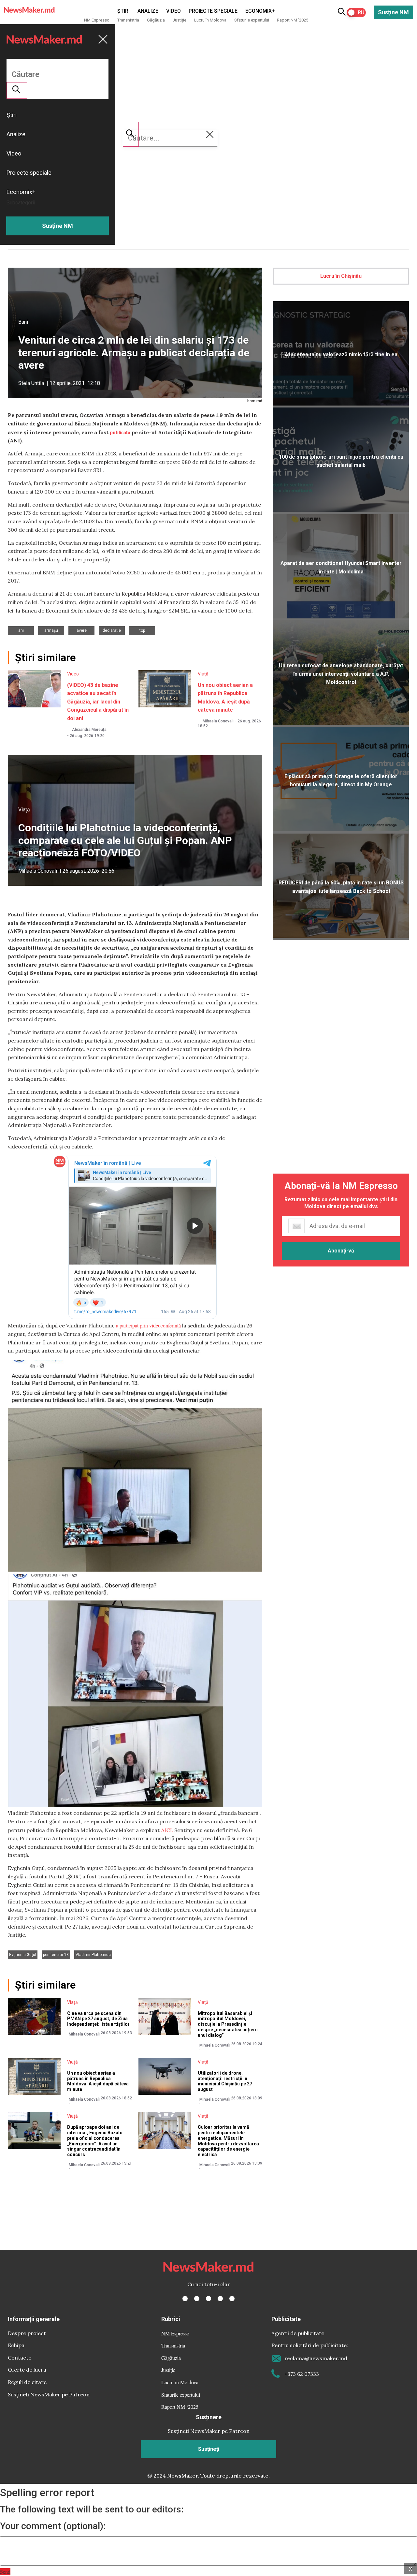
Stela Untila (31, 383)
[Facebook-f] (185, 2299)
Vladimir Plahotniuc (93, 1955)
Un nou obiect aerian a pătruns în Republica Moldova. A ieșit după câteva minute (98, 2081)
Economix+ (260, 11)
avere (82, 630)
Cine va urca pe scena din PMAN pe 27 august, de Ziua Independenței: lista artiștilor (98, 2019)
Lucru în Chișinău (341, 276)
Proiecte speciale (213, 11)
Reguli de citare (27, 2382)
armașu (51, 630)
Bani (23, 322)
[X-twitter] (197, 2299)
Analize (148, 11)
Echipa (16, 2345)
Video (173, 11)
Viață (203, 674)
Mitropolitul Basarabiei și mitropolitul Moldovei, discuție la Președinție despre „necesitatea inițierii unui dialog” (228, 2024)
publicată (120, 432)
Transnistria (128, 20)
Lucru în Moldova (210, 20)
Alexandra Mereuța (89, 730)
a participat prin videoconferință (148, 1325)
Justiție (180, 20)
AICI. (167, 1830)
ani (21, 630)
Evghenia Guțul (23, 1955)
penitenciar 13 (56, 1955)
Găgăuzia (156, 20)
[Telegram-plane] (232, 2299)
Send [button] (5, 2572)
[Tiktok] (220, 2299)
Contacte (20, 2358)
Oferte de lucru (27, 2370)
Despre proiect (27, 2333)
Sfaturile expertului (252, 20)
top (142, 630)
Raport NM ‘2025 (293, 20)
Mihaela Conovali (218, 721)
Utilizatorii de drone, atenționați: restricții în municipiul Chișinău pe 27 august (225, 2081)
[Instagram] (208, 2299)
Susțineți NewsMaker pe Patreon (49, 2394)
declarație (112, 630)
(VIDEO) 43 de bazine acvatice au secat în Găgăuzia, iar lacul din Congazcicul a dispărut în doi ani (98, 702)
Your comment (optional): (53, 2526)
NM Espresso (97, 20)
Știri (123, 11)
